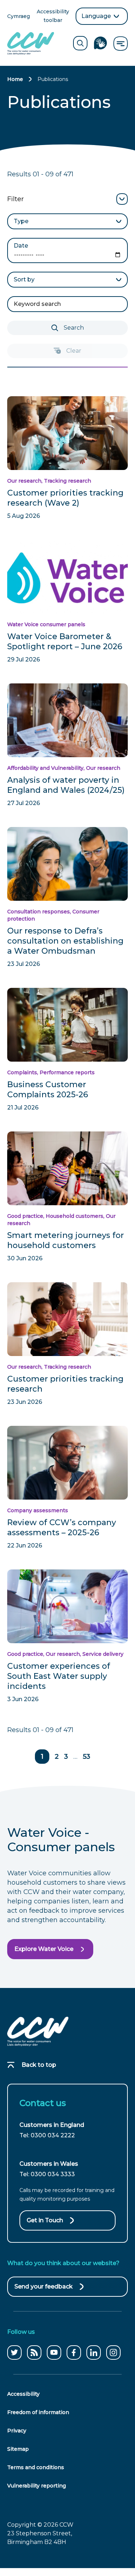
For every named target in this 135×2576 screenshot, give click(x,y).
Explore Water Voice (44, 1949)
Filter (15, 199)
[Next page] (109, 1757)
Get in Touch (45, 2220)
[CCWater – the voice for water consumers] (38, 2032)
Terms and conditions (36, 2467)
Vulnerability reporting (37, 2486)
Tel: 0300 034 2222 (47, 2135)
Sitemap (18, 2449)
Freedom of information (38, 2412)
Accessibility (23, 2394)
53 (87, 1757)
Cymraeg (19, 17)
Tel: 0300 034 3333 (47, 2174)
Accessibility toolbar (53, 16)
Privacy (17, 2431)
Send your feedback (44, 2290)
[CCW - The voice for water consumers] (31, 43)
